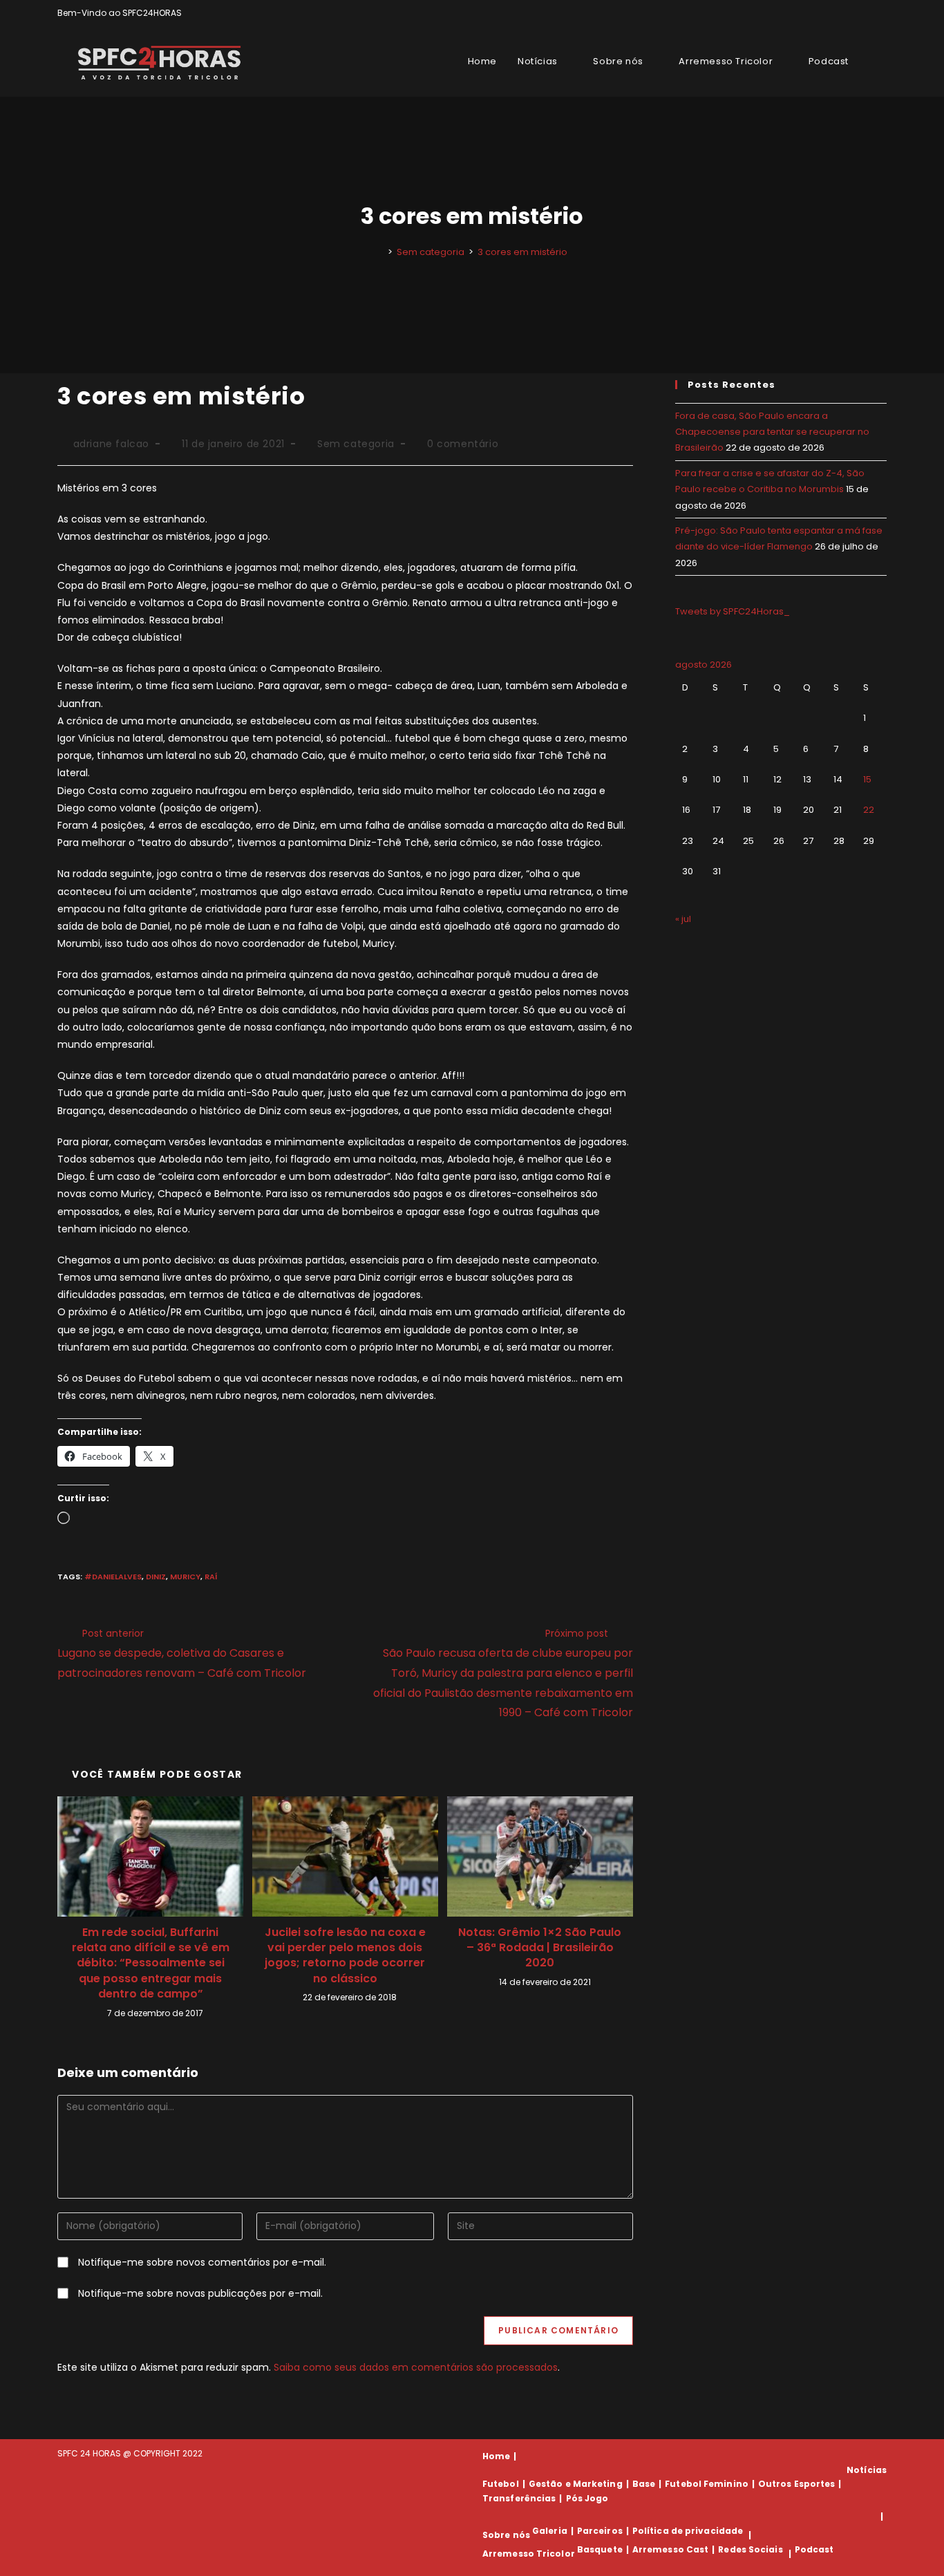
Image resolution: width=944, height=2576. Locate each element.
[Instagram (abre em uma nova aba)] (867, 13)
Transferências (519, 2498)
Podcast (814, 2549)
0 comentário (463, 444)
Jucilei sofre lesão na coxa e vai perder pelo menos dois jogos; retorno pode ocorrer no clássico (345, 1956)
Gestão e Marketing (576, 2484)
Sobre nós (506, 2535)
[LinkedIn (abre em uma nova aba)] (881, 13)
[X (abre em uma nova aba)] (835, 13)
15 (867, 779)
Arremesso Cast (670, 2549)
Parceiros (600, 2531)
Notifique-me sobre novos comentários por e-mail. (202, 2262)
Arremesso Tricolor (529, 2554)
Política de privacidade (688, 2531)
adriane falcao (111, 444)
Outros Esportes (797, 2484)
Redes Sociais (750, 2549)
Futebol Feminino (707, 2484)
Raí (211, 1577)
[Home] (380, 252)
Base (644, 2484)
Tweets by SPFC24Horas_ (733, 611)
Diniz (156, 1577)
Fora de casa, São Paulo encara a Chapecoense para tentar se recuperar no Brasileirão (772, 432)
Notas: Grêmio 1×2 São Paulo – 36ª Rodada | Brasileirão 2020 (540, 1948)
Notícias (867, 2470)
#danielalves (113, 1577)
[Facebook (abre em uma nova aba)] (851, 13)
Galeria (550, 2531)
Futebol (501, 2484)
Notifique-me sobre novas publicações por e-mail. (200, 2293)
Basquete (600, 2549)
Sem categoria (356, 444)
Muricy (185, 1577)
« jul (683, 919)
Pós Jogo (587, 2498)
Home (496, 2456)
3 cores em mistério (522, 252)
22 (869, 810)
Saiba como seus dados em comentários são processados (416, 2367)
